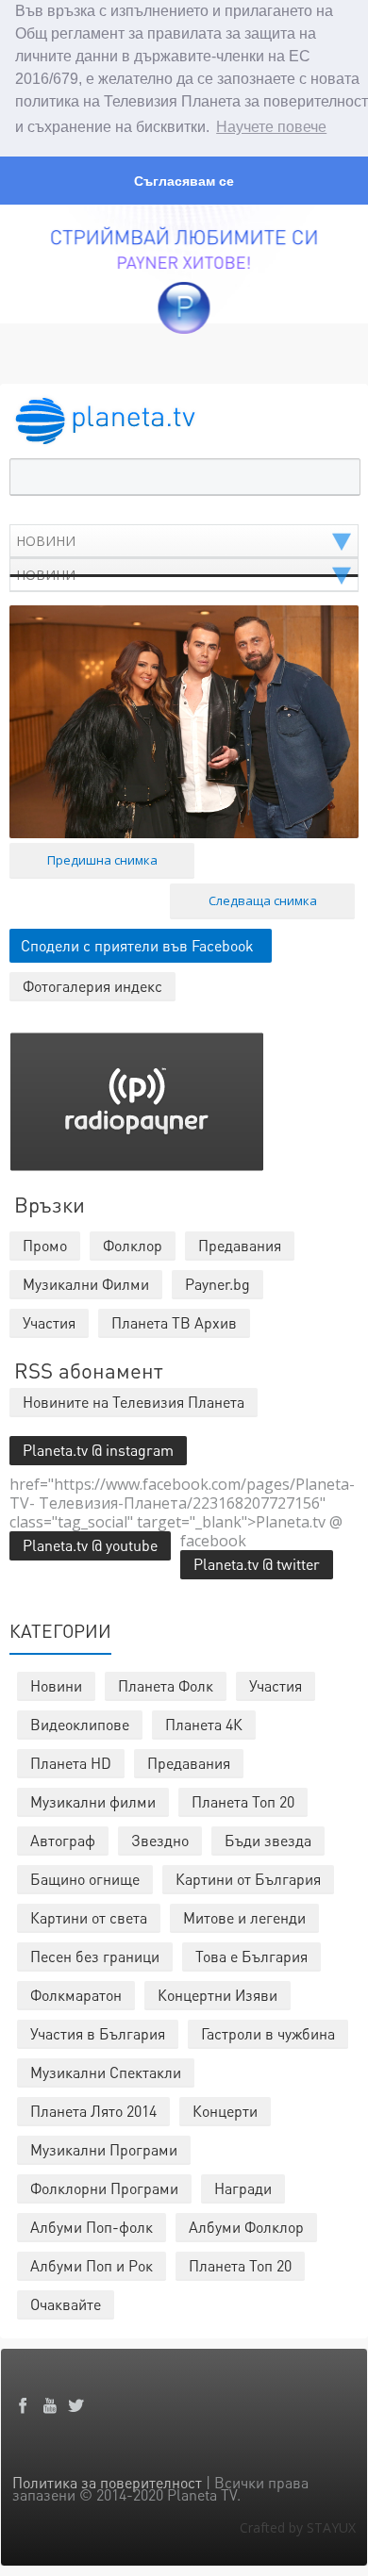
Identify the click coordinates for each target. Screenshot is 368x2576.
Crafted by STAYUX (298, 2527)
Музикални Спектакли (106, 2072)
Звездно (160, 1840)
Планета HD (71, 1763)
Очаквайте (66, 2304)
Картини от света (89, 1917)
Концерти (225, 2111)
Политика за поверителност (107, 2482)
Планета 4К (204, 1724)
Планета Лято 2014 (93, 2111)
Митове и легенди (244, 1917)
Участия (276, 1685)
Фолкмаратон (76, 1995)
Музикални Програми (104, 2149)
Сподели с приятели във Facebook (137, 945)
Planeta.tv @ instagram (98, 1450)
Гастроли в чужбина (268, 2033)
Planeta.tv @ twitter (257, 1564)
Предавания (189, 1763)
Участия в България (98, 2033)
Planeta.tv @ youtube (90, 1545)
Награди (243, 2188)
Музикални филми (93, 1801)
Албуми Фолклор (246, 2227)
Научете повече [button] (271, 127)
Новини (56, 1685)
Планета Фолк (166, 1685)
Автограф (63, 1840)
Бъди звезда (268, 1840)
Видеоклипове (80, 1724)
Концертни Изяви (217, 1995)
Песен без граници (95, 1956)
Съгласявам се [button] (184, 181)
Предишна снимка (102, 860)
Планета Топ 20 (243, 1801)
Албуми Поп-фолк (92, 2227)
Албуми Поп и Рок (92, 2265)
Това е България (251, 1956)
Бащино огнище (85, 1879)
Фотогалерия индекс (92, 986)
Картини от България (248, 1879)
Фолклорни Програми (104, 2188)
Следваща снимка (263, 900)
